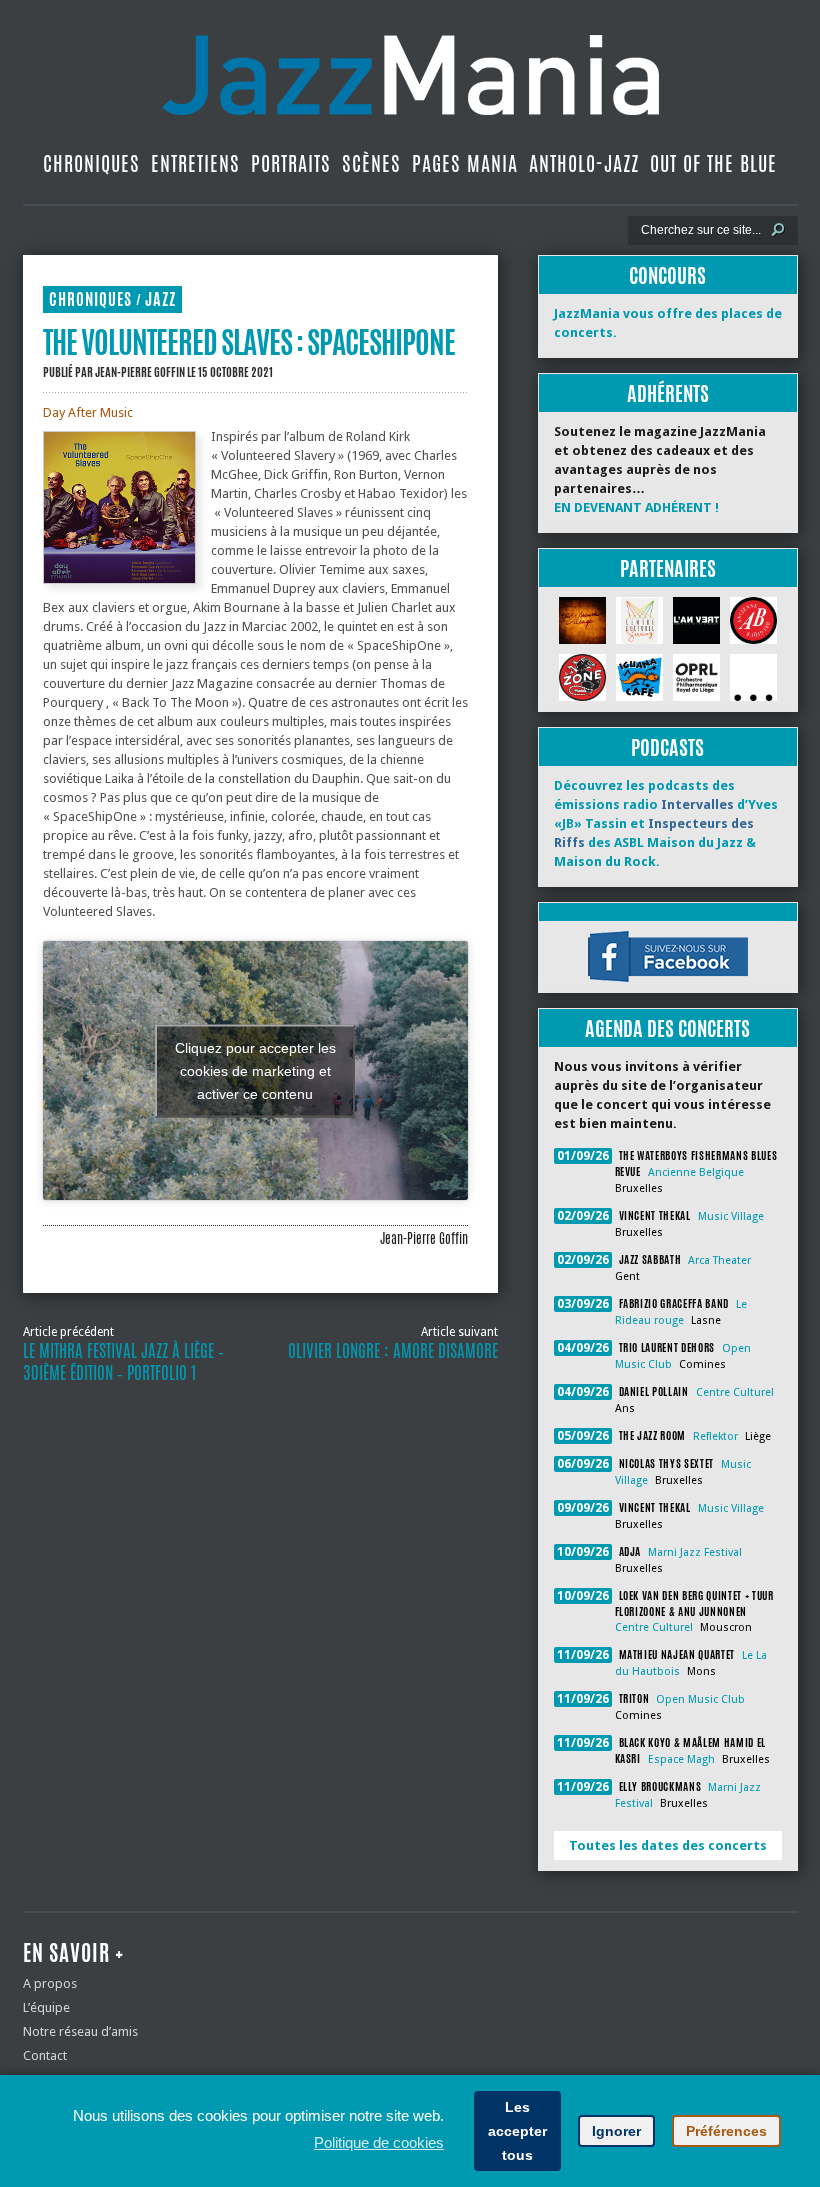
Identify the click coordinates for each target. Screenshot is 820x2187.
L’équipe (46, 2007)
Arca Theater (719, 1260)
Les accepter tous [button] (517, 2131)
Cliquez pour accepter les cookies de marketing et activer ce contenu (255, 1070)
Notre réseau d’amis (80, 2031)
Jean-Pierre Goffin (140, 372)
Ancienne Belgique (696, 1172)
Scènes (371, 163)
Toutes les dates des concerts (668, 1845)
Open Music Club (700, 1699)
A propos (50, 1983)
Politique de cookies (379, 2142)
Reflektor (715, 1436)
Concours (667, 275)
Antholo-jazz (584, 163)
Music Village (731, 1216)
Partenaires (668, 568)
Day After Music (88, 412)
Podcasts (667, 747)
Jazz (160, 299)
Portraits (291, 163)
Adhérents (668, 393)
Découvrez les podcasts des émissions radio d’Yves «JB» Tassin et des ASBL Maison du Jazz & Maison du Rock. (666, 823)
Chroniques (91, 163)
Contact (45, 2055)
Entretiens (195, 163)
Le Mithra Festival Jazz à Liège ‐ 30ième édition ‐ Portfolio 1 (123, 1362)
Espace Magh (681, 1759)
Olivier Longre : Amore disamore (393, 1351)
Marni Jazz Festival (695, 1552)
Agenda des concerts (667, 1028)
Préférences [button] (726, 2131)
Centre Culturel (735, 1392)
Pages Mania (465, 163)
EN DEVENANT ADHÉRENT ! (636, 507)
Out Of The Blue (713, 163)
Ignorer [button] (616, 2131)
